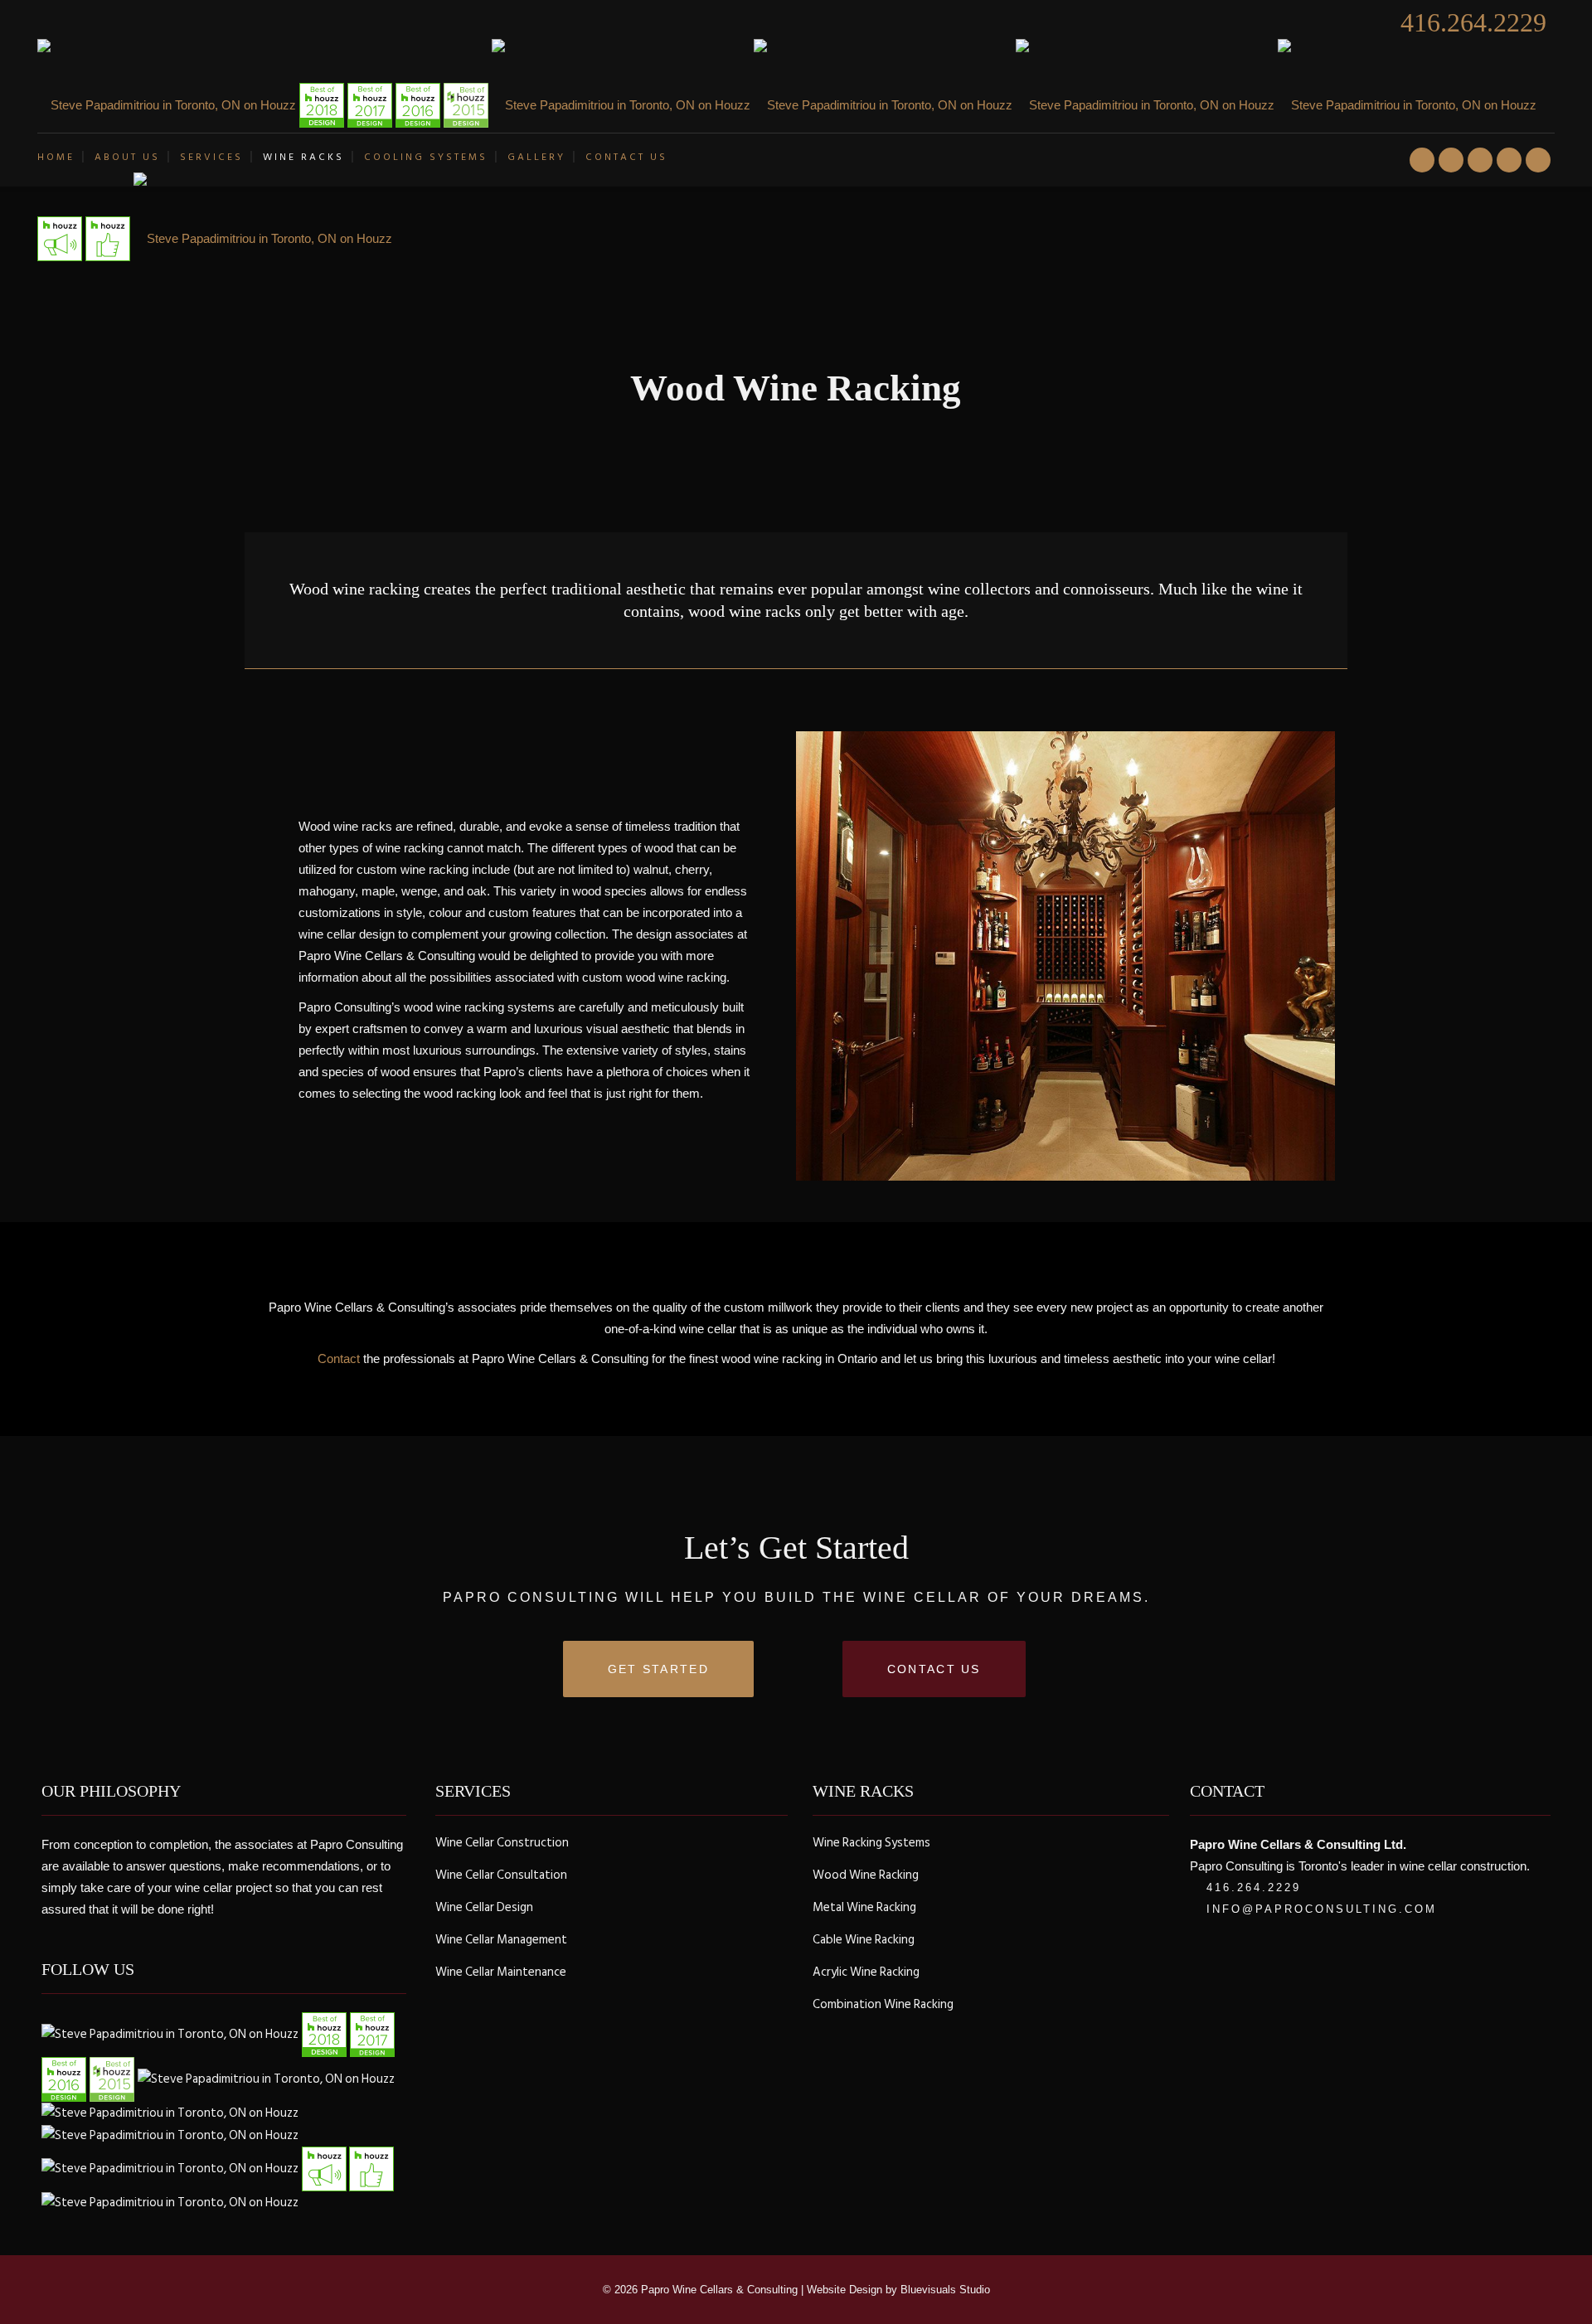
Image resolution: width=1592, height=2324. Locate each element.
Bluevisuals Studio (945, 2290)
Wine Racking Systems (871, 1843)
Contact (339, 1358)
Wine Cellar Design (484, 1908)
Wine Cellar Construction (502, 1843)
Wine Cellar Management (501, 1940)
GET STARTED (658, 1669)
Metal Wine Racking (864, 1908)
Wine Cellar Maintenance (501, 1972)
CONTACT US (934, 1669)
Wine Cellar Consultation (501, 1875)
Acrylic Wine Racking (866, 1972)
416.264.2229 (1473, 22)
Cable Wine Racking (864, 1940)
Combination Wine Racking (883, 2005)
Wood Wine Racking (866, 1875)
